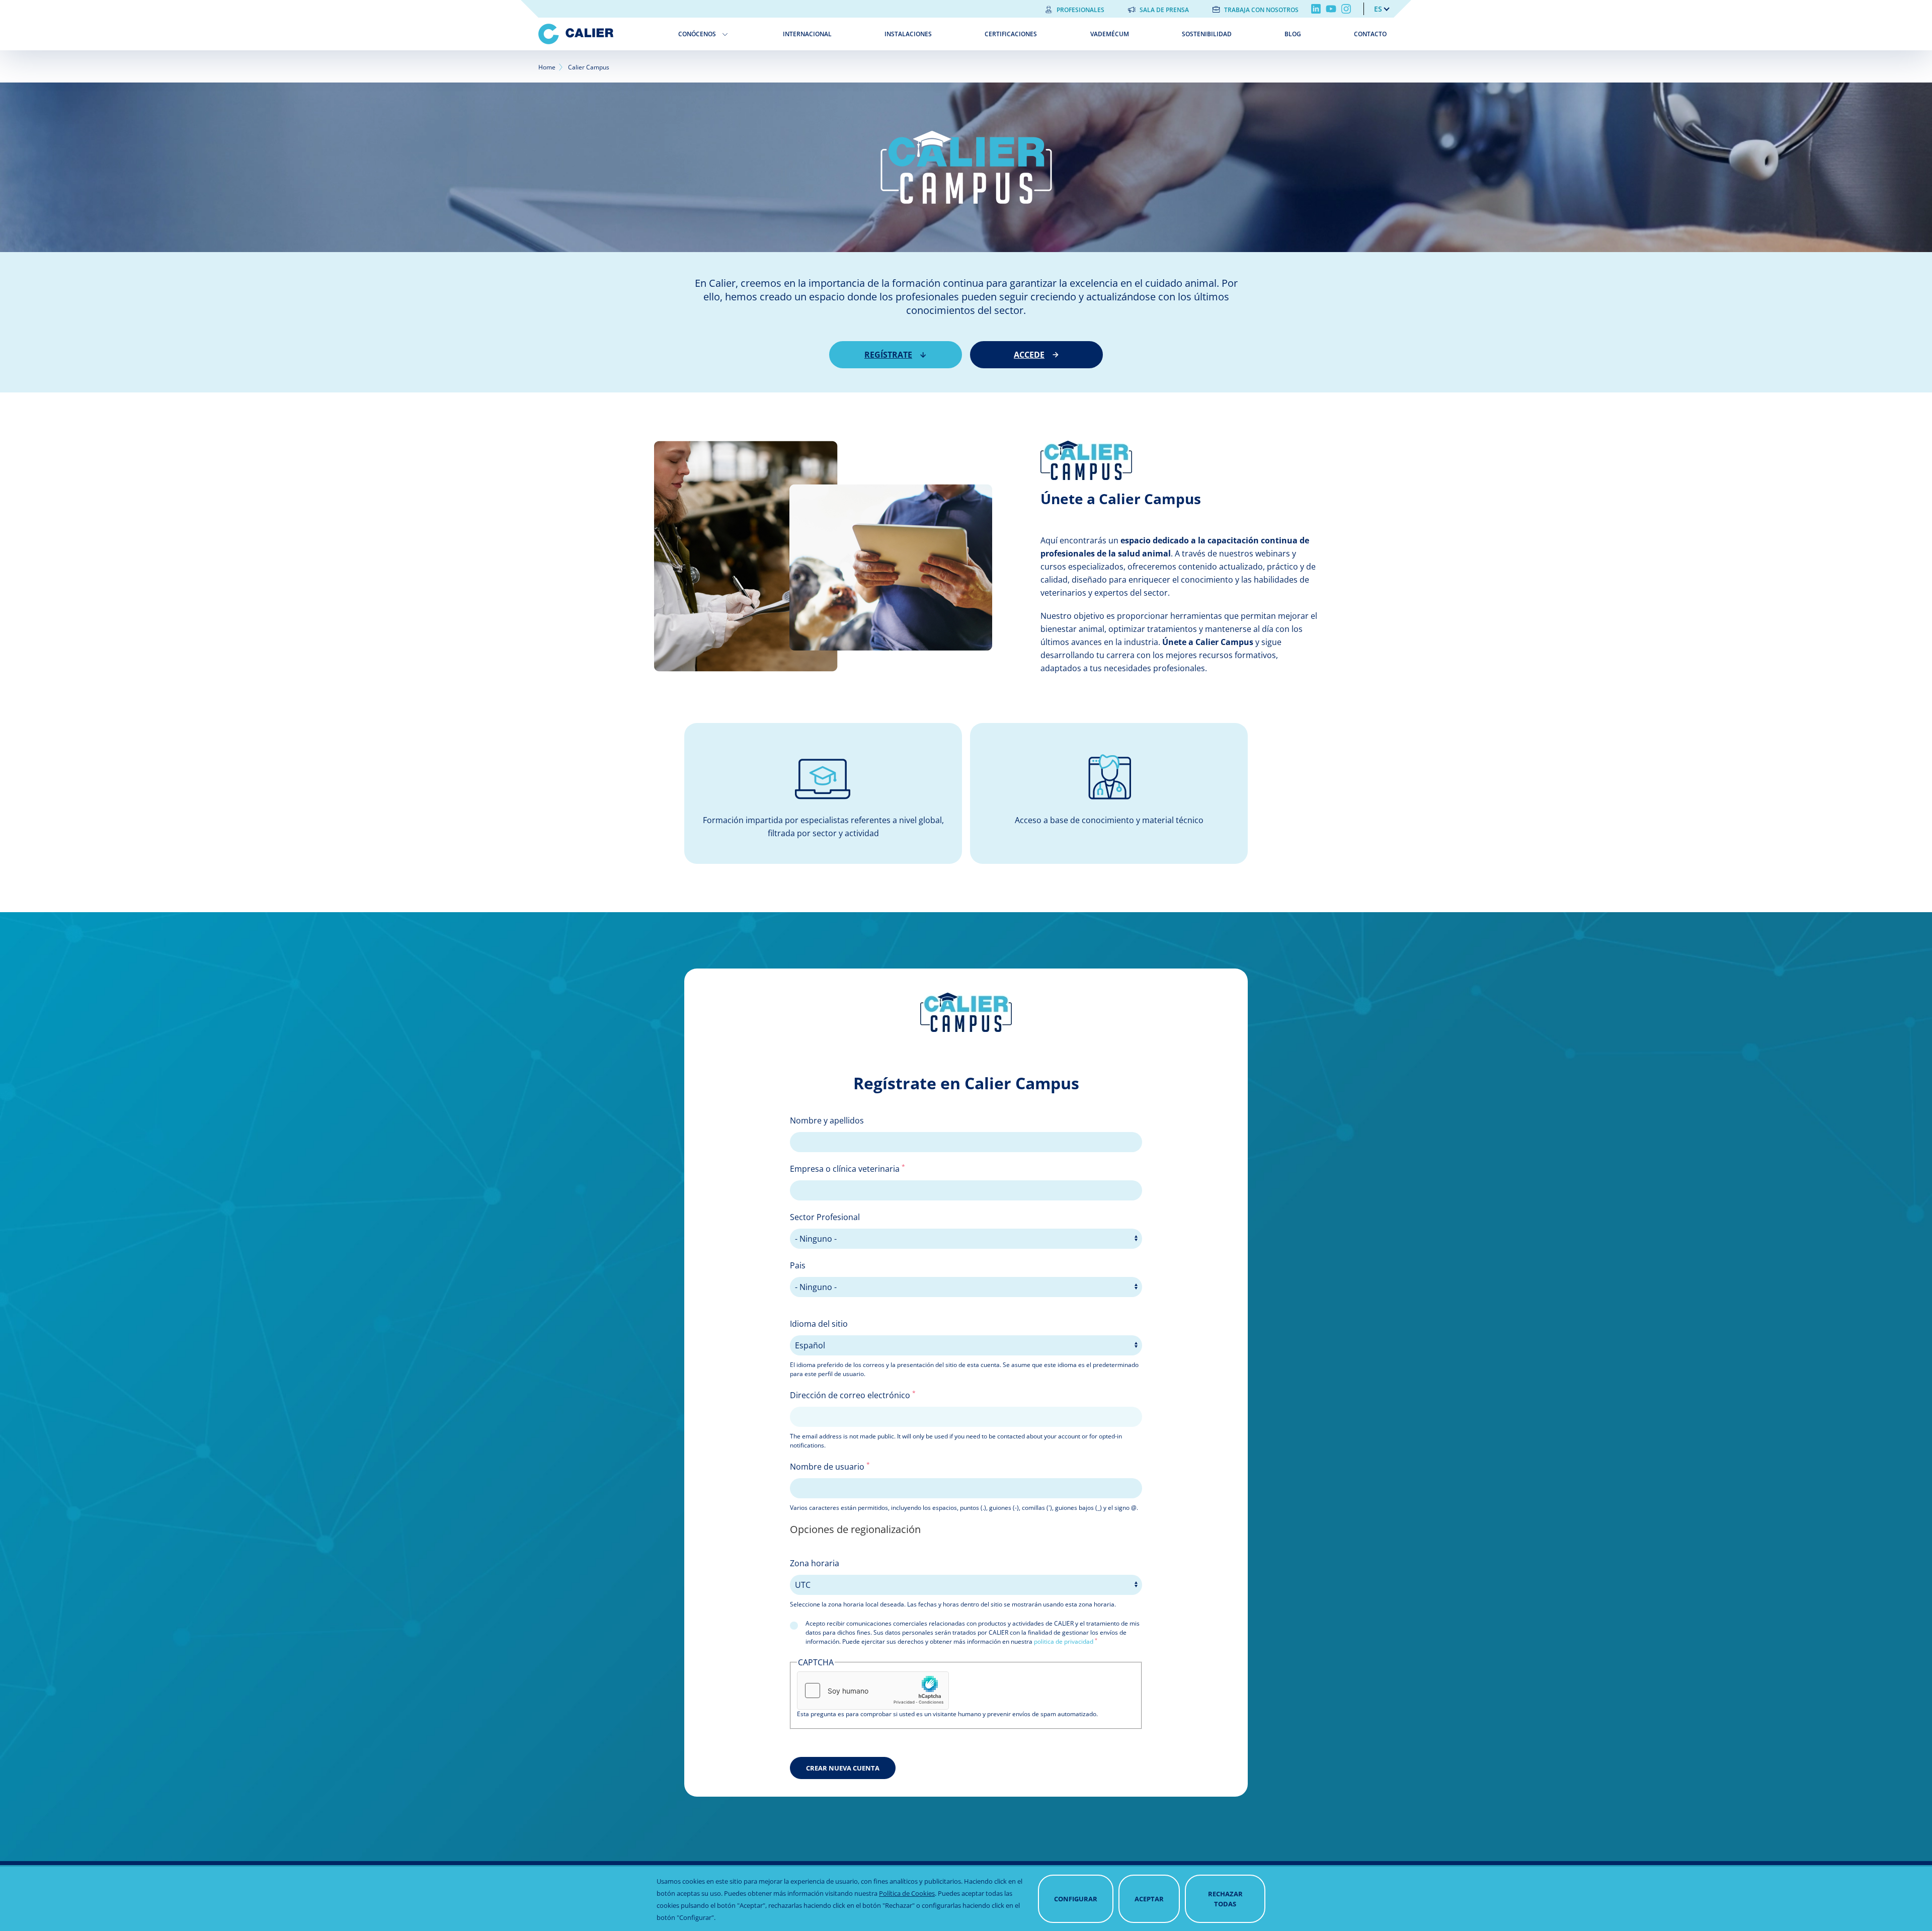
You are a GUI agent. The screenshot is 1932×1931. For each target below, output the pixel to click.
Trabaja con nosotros (1261, 10)
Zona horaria (815, 1563)
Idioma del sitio (819, 1324)
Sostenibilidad (1207, 34)
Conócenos (697, 34)
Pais (798, 1265)
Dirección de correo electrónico (853, 1395)
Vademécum (1110, 34)
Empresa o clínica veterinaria (848, 1168)
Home (547, 67)
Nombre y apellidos (827, 1120)
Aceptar (1149, 1899)
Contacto (1370, 34)
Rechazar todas (1225, 1899)
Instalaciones (908, 34)
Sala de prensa (1164, 10)
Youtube (1331, 9)
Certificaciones (1011, 34)
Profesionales (1080, 10)
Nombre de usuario (830, 1466)
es (1378, 9)
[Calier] (601, 34)
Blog (1293, 34)
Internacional (807, 34)
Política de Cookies (907, 1893)
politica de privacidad (1064, 1641)
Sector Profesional (825, 1217)
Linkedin (1316, 9)
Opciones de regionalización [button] (855, 1529)
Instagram (1346, 9)
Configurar (1076, 1899)
